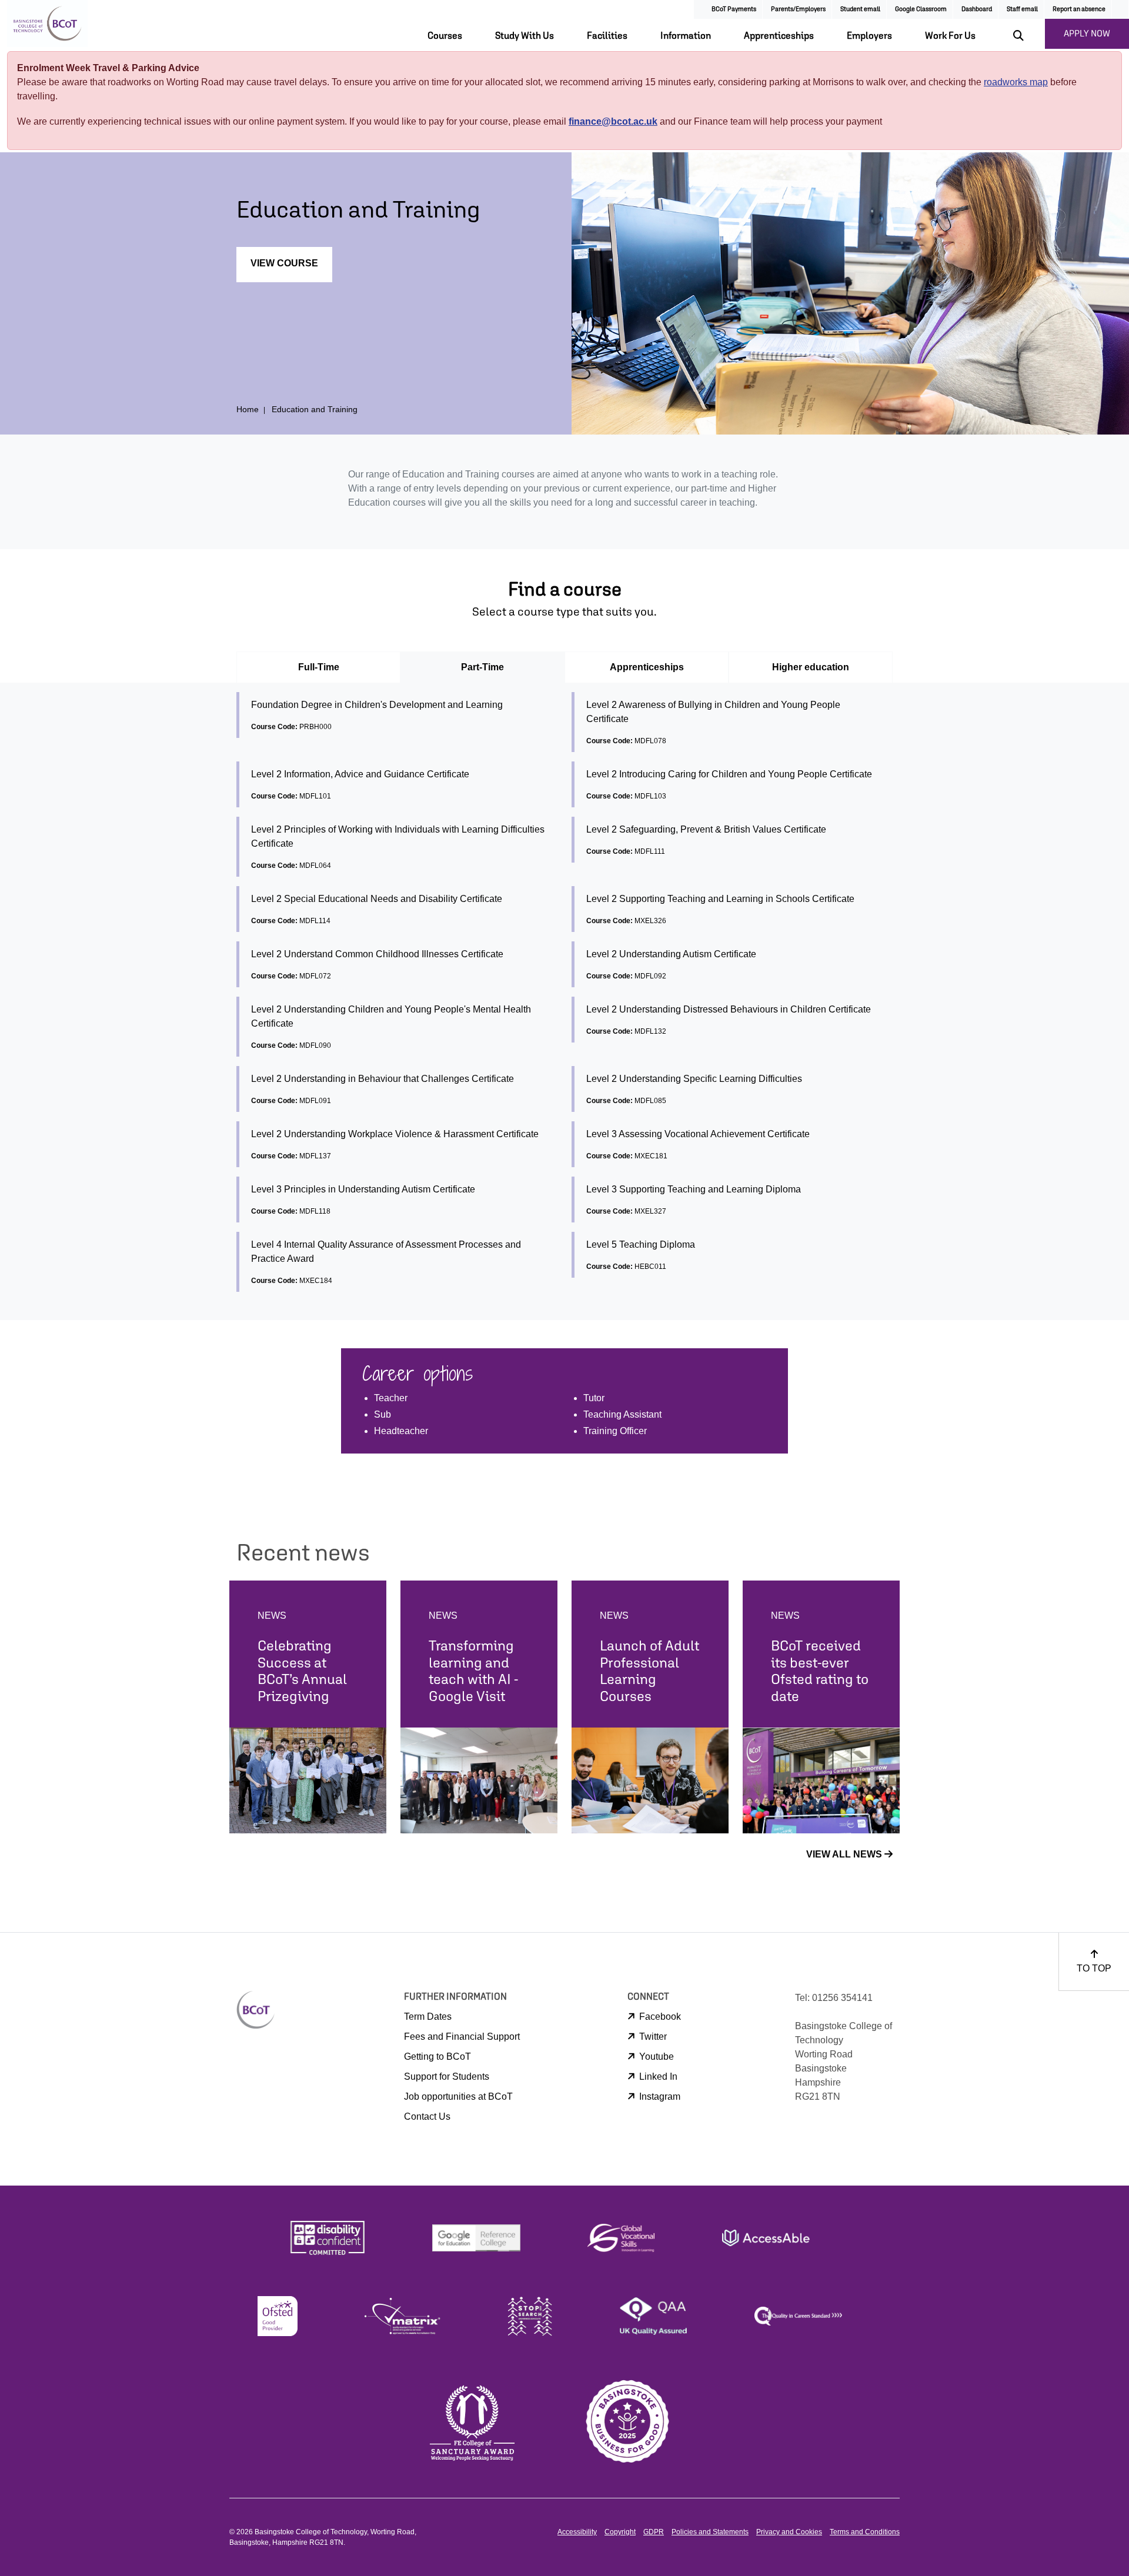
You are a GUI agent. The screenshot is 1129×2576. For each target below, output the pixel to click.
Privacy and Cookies (789, 2532)
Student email (860, 9)
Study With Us (525, 35)
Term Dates (428, 2017)
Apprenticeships (779, 35)
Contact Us (427, 2116)
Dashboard (977, 9)
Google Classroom (921, 9)
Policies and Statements (710, 2532)
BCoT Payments (734, 9)
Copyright (620, 2532)
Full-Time (319, 667)
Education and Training (315, 409)
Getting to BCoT (437, 2057)
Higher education (811, 667)
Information (686, 35)
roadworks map (1016, 82)
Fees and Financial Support (462, 2037)
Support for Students (447, 2076)
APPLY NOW (1087, 33)
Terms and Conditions (865, 2532)
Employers (869, 35)
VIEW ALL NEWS (845, 1854)
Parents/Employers (798, 9)
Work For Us (950, 35)
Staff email (1022, 9)
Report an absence (1079, 9)
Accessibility (577, 2532)
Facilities (607, 35)
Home (248, 409)
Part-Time (482, 667)
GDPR (654, 2532)
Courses (445, 35)
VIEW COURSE (284, 263)
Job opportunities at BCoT (458, 2096)
